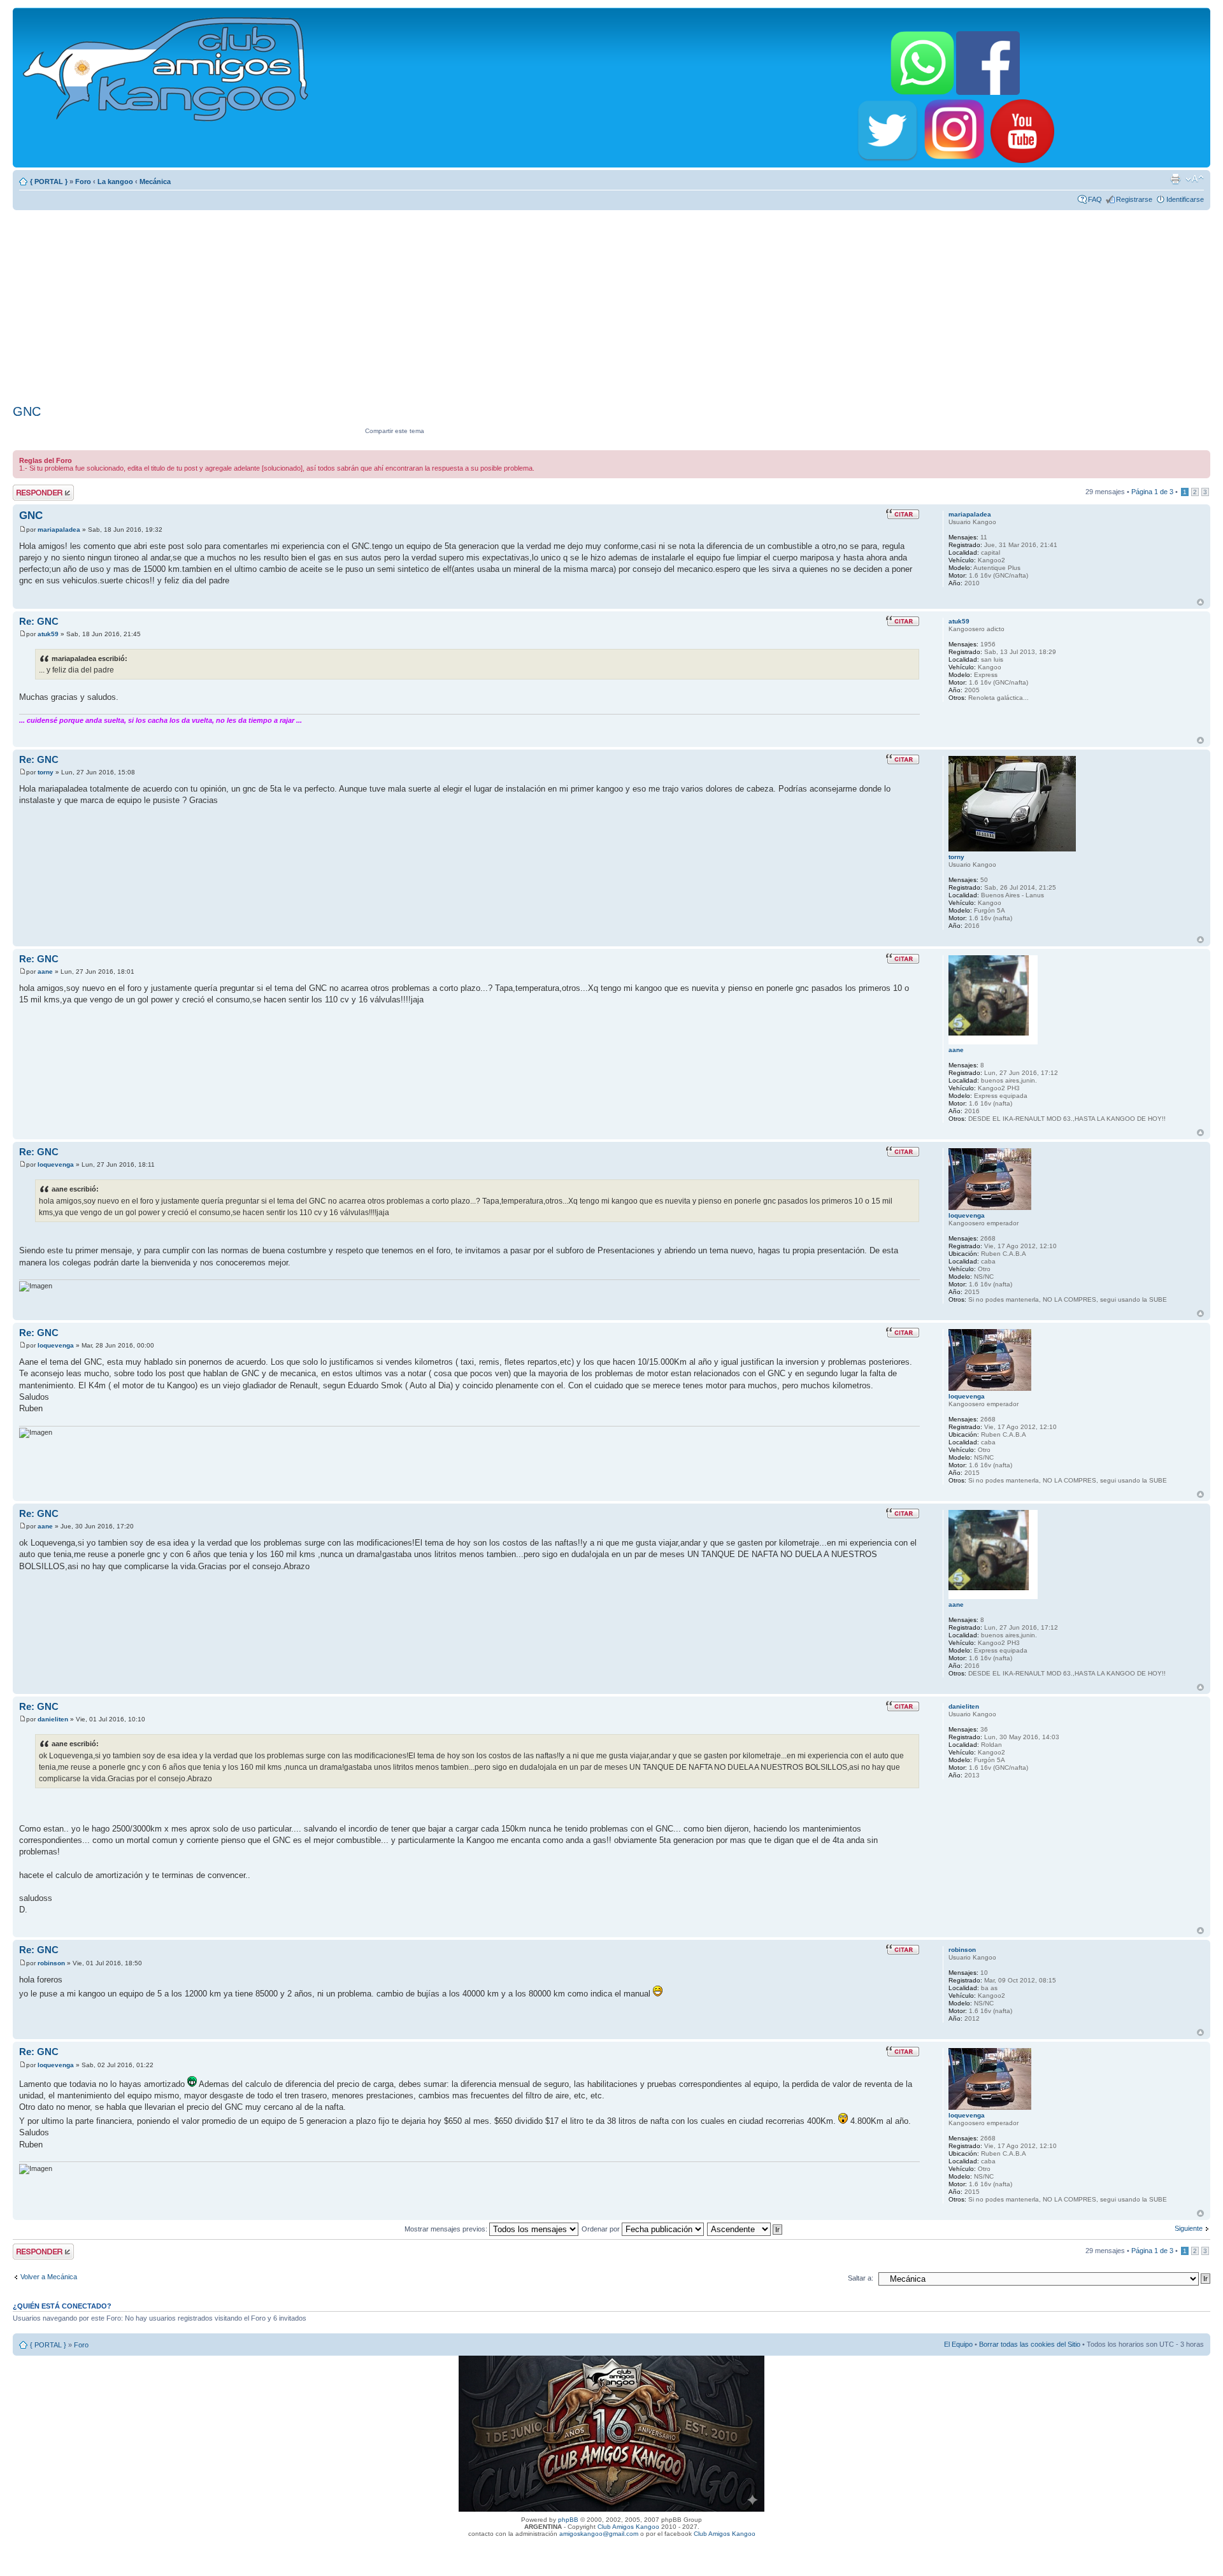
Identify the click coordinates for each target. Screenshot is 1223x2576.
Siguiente (1189, 2228)
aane (45, 971)
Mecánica (155, 181)
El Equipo (958, 2344)
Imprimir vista (1175, 179)
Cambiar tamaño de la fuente (1195, 179)
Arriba (1200, 602)
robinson (51, 1963)
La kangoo (115, 181)
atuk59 (48, 634)
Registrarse (1134, 199)
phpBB (568, 2520)
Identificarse (1185, 199)
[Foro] (166, 67)
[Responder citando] (903, 514)
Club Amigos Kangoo (628, 2527)
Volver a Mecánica (49, 2277)
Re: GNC (39, 621)
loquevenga (56, 1164)
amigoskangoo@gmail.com (599, 2534)
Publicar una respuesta (32, 492)
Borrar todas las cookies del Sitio (1030, 2344)
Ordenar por (602, 2229)
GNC (27, 411)
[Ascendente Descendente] (745, 2229)
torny (46, 772)
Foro (83, 181)
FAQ (1095, 199)
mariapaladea (59, 530)
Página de (1152, 492)
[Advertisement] (611, 302)
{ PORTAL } (49, 181)
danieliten (53, 1719)
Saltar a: (861, 2278)
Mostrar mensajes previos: (447, 2229)
